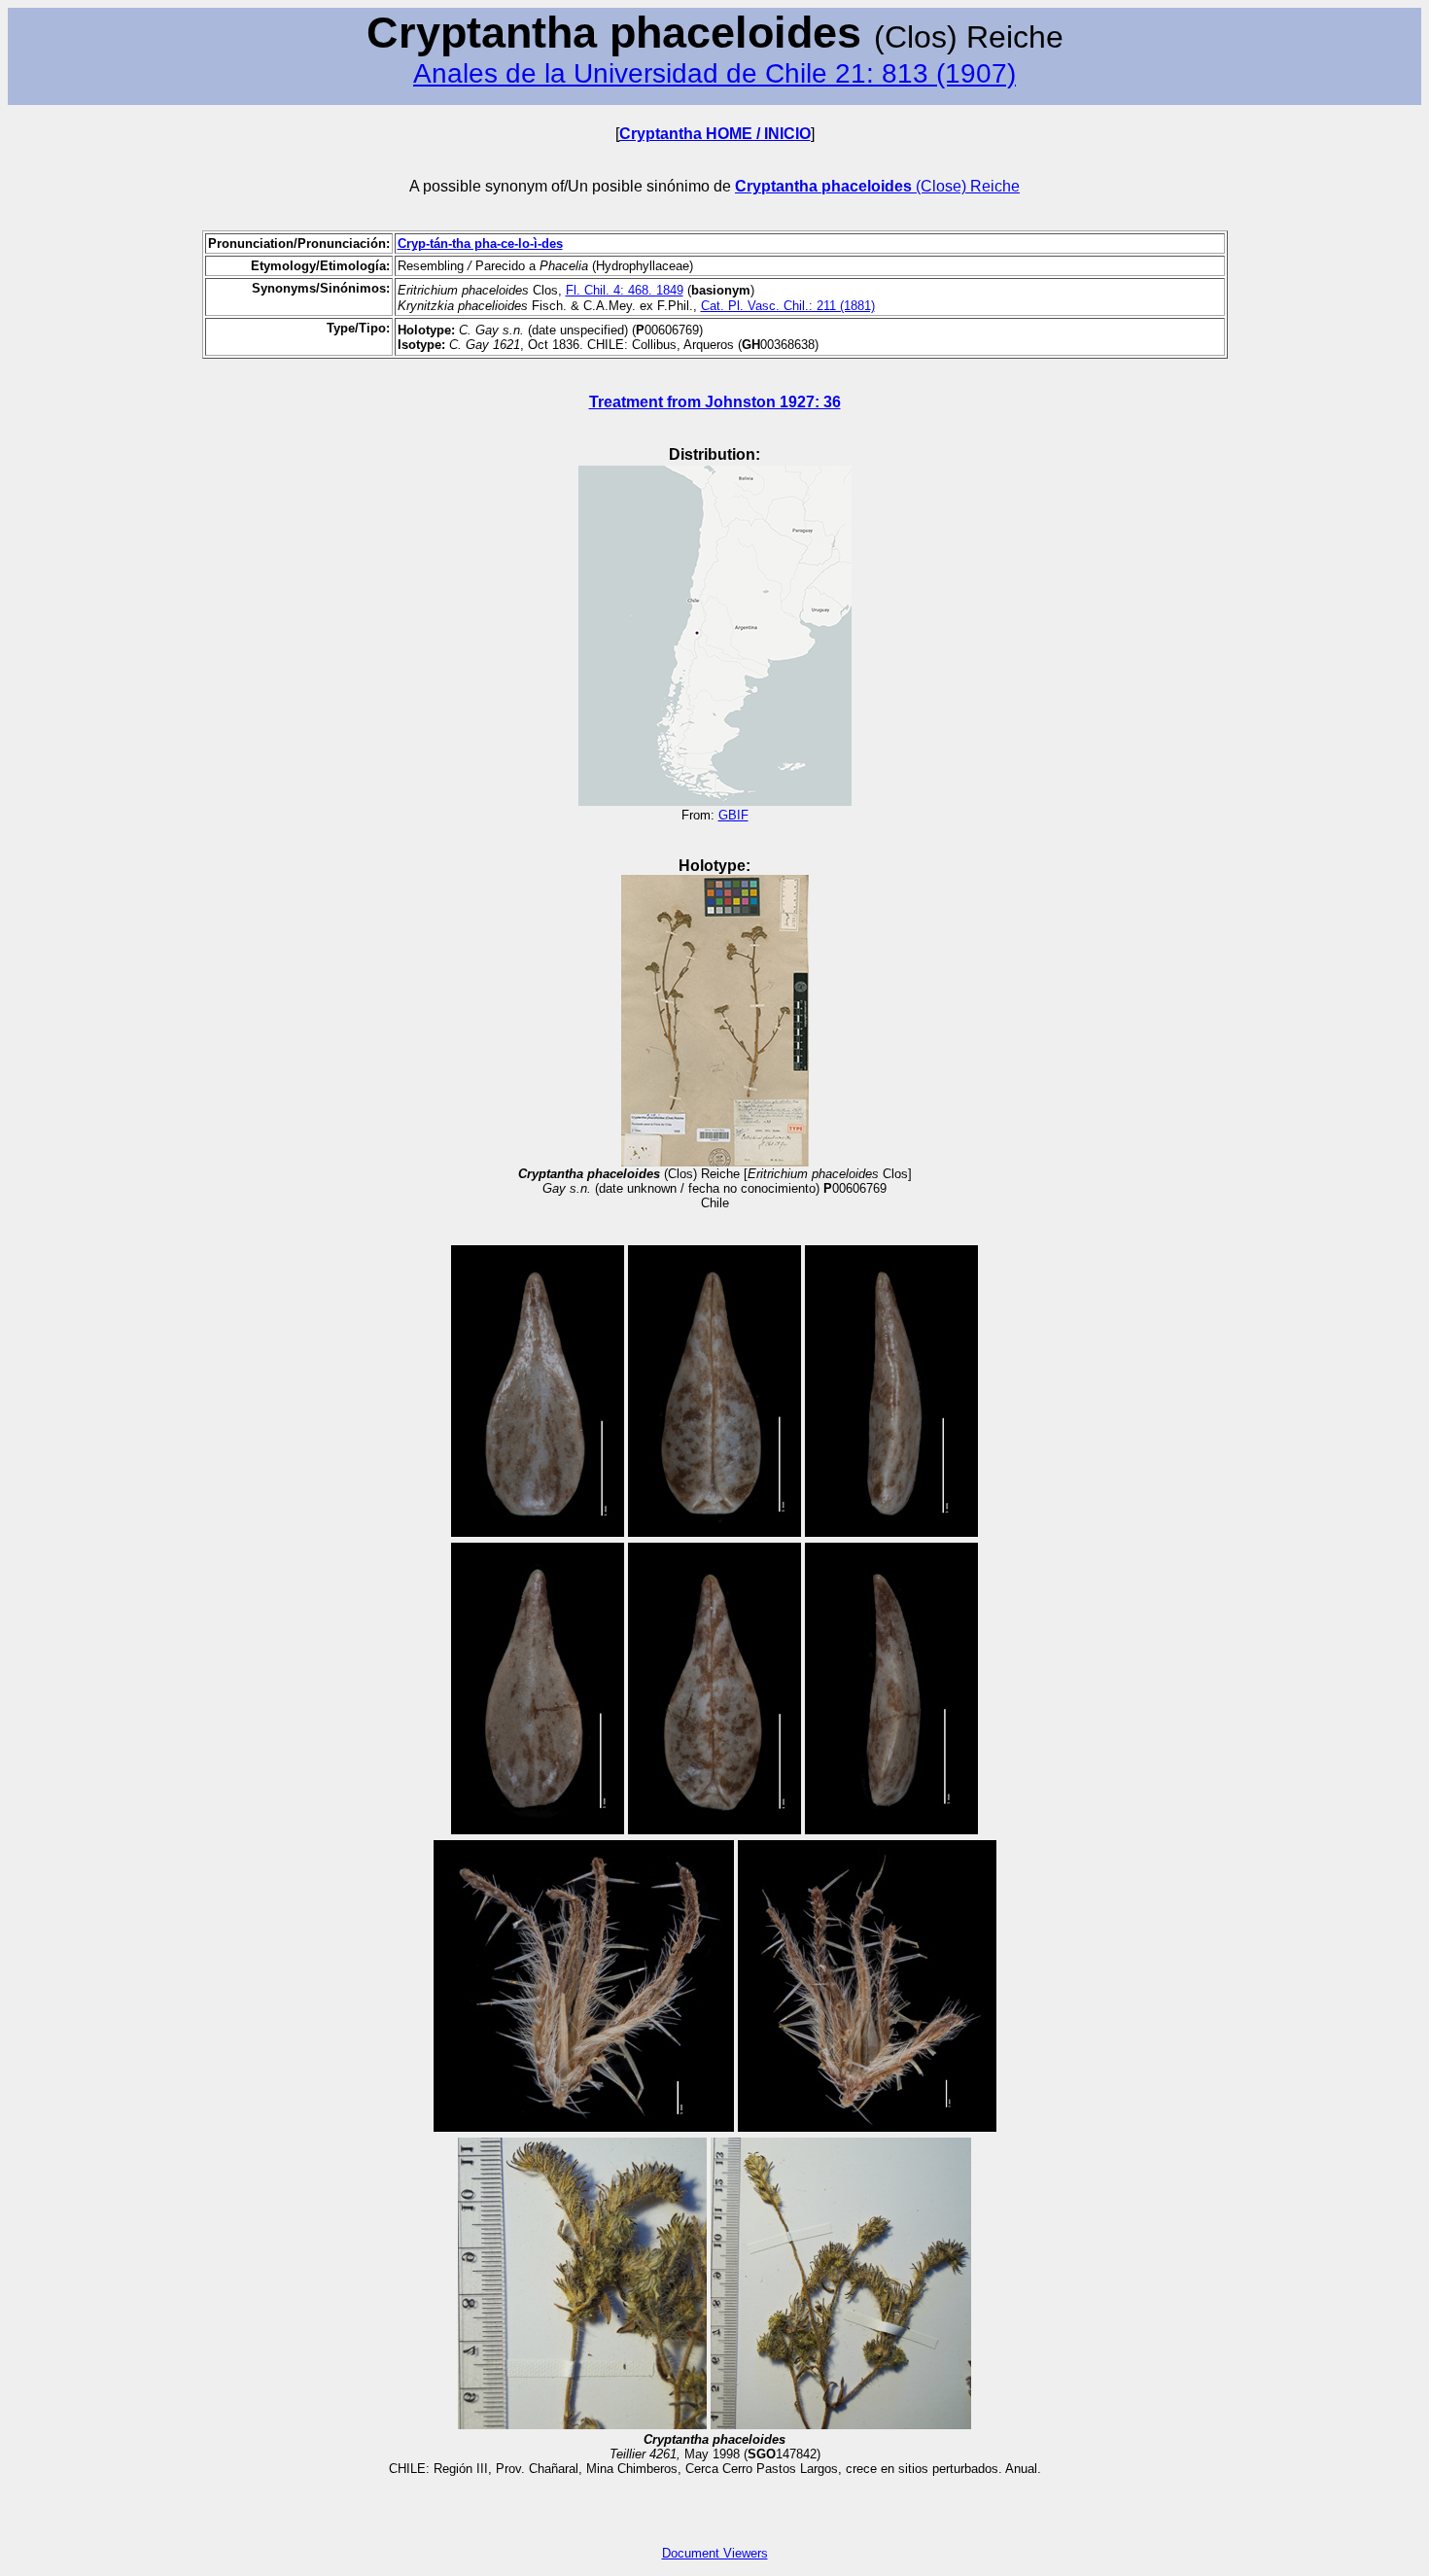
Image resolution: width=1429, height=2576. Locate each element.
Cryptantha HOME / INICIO (715, 134)
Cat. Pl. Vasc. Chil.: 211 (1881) (788, 306)
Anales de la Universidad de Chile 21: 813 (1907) (714, 73)
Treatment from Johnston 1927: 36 (715, 402)
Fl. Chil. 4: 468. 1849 (625, 290)
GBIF (733, 815)
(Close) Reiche (877, 186)
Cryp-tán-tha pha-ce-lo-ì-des (480, 244)
